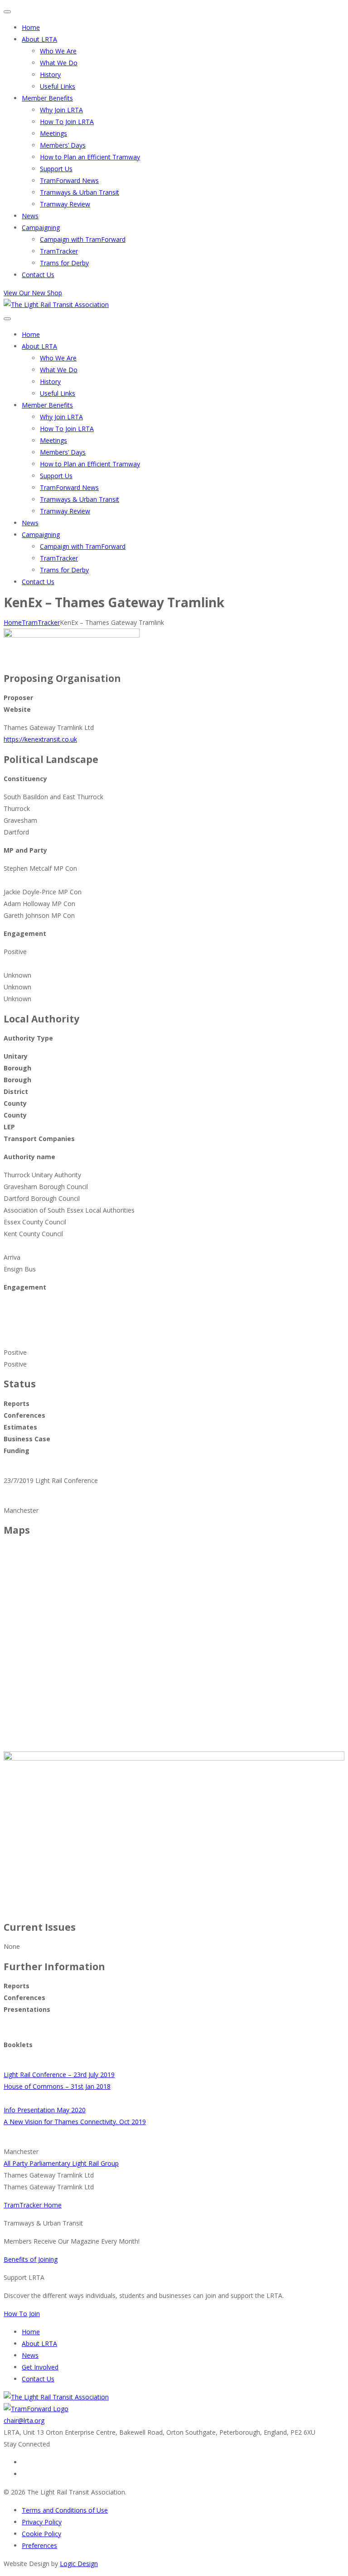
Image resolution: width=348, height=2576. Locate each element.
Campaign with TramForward (83, 239)
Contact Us (38, 275)
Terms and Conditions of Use (65, 2510)
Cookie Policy (41, 2534)
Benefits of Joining (31, 2259)
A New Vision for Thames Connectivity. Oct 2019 (75, 2122)
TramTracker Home (33, 2205)
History (50, 74)
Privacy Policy (42, 2522)
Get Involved (40, 2367)
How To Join (22, 2314)
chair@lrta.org (24, 2420)
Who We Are (58, 51)
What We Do (59, 63)
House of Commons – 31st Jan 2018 (57, 2086)
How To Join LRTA (67, 122)
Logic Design (79, 2564)
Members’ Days (63, 145)
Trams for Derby (64, 263)
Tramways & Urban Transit (80, 192)
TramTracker (59, 251)
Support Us (56, 169)
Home (31, 27)
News (30, 216)
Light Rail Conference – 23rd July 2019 (59, 2075)
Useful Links (58, 86)
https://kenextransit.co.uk (40, 739)
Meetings (53, 133)
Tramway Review (65, 204)
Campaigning (41, 228)
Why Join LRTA (61, 110)
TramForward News (69, 180)
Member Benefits (47, 98)
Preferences (39, 2545)
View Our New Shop (33, 293)
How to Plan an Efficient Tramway (90, 157)
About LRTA (39, 39)
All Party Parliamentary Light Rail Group (61, 2163)
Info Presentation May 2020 (45, 2110)
